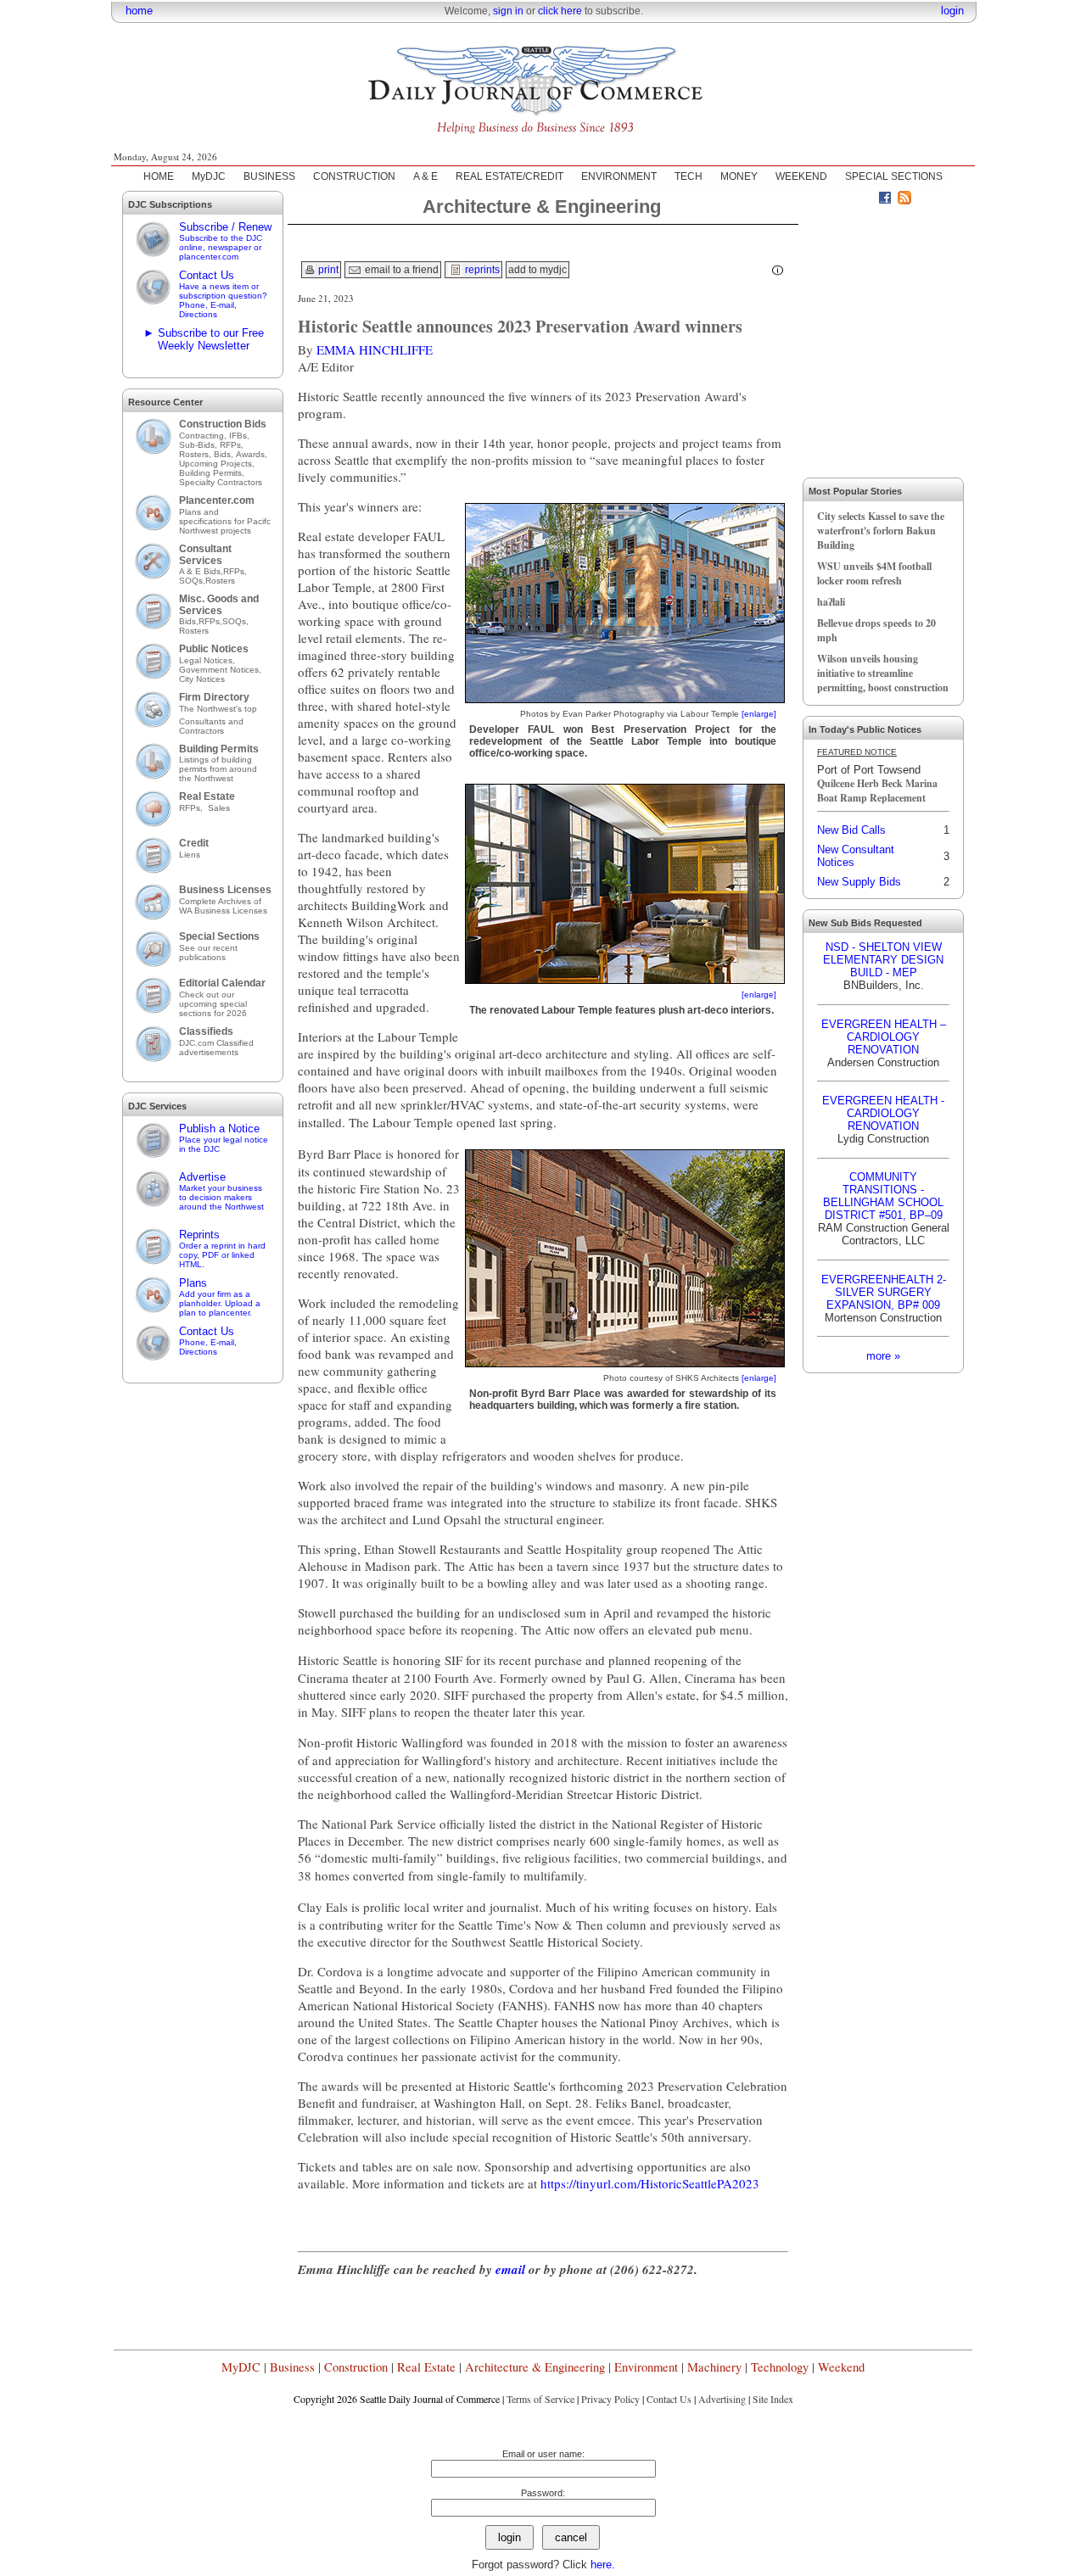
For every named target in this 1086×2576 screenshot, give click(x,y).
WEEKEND (801, 176)
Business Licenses (225, 890)
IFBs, (241, 436)
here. (603, 2565)
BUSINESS (269, 176)
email (510, 2269)
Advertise (221, 1191)
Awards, (252, 454)
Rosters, (196, 454)
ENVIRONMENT (619, 176)
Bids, (225, 454)
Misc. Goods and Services (219, 605)
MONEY (739, 176)
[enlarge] (759, 714)
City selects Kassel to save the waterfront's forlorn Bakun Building (881, 531)
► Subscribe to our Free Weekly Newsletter (204, 339)
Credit (194, 843)
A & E (425, 176)
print (327, 270)
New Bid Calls (851, 830)
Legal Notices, (208, 660)
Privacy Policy (610, 2399)
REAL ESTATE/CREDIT (509, 176)
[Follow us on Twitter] (865, 200)
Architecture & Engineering (535, 2367)
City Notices (202, 679)
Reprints (222, 1249)
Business (292, 2367)
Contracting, (204, 436)
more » (883, 1356)
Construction (356, 2367)
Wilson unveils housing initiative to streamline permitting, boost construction (883, 673)
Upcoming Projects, (217, 464)
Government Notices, (221, 670)
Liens (190, 855)
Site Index (773, 2399)
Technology (780, 2367)
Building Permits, (213, 473)
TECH (689, 176)
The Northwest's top (218, 709)
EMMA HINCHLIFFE (375, 349)
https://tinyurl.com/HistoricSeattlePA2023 (650, 2183)
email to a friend (400, 270)
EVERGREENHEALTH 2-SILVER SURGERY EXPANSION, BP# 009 (884, 1292)
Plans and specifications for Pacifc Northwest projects (225, 521)
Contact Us (223, 294)
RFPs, (233, 445)
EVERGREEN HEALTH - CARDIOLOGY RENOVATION (883, 1113)
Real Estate (207, 796)
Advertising (722, 2399)
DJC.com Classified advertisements (216, 1048)
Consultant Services (205, 555)
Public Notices (214, 649)
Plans (220, 1297)
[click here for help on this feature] (778, 271)
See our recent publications (208, 953)
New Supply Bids (859, 882)
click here (560, 11)
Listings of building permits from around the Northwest (218, 769)
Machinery (714, 2367)
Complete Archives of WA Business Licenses (223, 906)
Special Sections (219, 936)
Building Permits (219, 749)
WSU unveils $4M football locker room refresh (874, 573)
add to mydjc (537, 270)
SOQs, (192, 581)
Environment (646, 2367)
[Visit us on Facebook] (885, 200)
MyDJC (209, 176)
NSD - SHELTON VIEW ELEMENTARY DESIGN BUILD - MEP (883, 960)
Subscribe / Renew (225, 241)
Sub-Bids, (199, 445)
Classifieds (206, 1031)
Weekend (841, 2367)
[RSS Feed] (904, 200)
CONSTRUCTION (354, 176)
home (139, 11)
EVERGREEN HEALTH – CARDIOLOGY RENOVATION (884, 1037)
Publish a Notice (224, 1138)
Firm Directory (214, 697)
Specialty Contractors (222, 482)
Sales (219, 808)
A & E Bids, (201, 571)
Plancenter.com (217, 500)
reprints (481, 270)
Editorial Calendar (222, 983)
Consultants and (211, 721)
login (952, 11)
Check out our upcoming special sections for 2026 (213, 1004)
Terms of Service (540, 2399)
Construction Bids (223, 424)
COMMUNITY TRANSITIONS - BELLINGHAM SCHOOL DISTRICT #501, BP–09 (883, 1196)
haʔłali (831, 602)
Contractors (202, 731)
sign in (508, 11)
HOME (159, 176)
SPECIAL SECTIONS (894, 176)
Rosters (220, 581)
